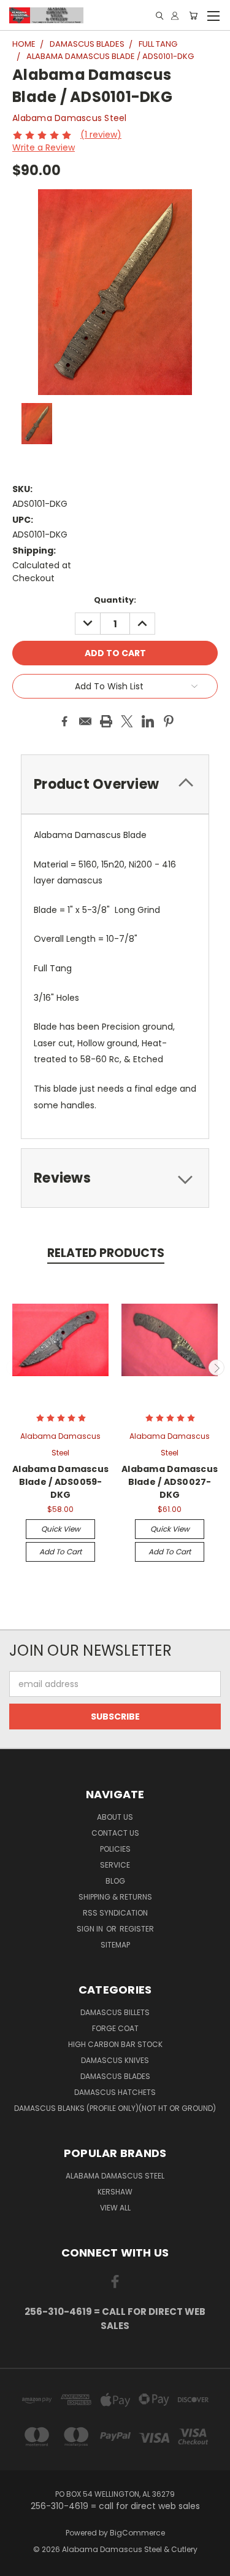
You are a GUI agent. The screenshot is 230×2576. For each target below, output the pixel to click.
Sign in (91, 1929)
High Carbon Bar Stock (115, 2044)
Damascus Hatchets (115, 2092)
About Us (115, 1817)
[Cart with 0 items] (193, 16)
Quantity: (115, 600)
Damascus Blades (115, 2076)
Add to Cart (60, 1552)
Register (137, 1929)
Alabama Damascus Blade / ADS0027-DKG (170, 1482)
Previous (14, 1368)
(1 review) (101, 135)
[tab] (115, 784)
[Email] (85, 721)
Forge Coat (115, 2028)
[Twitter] (127, 721)
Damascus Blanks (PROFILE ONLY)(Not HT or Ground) (115, 2108)
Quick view (61, 1529)
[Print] (106, 721)
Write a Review (44, 147)
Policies (115, 1849)
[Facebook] (64, 721)
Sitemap (115, 1945)
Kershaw (115, 2192)
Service (115, 1865)
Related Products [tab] (106, 1253)
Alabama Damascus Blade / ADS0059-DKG (60, 1482)
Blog (115, 1881)
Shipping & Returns (115, 1897)
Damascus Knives (115, 2060)
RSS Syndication (115, 1913)
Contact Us (115, 1833)
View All (115, 2208)
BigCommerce (137, 2533)
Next (217, 1368)
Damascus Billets (115, 2012)
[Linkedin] (148, 721)
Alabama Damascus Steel (115, 2176)
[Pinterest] (169, 721)
